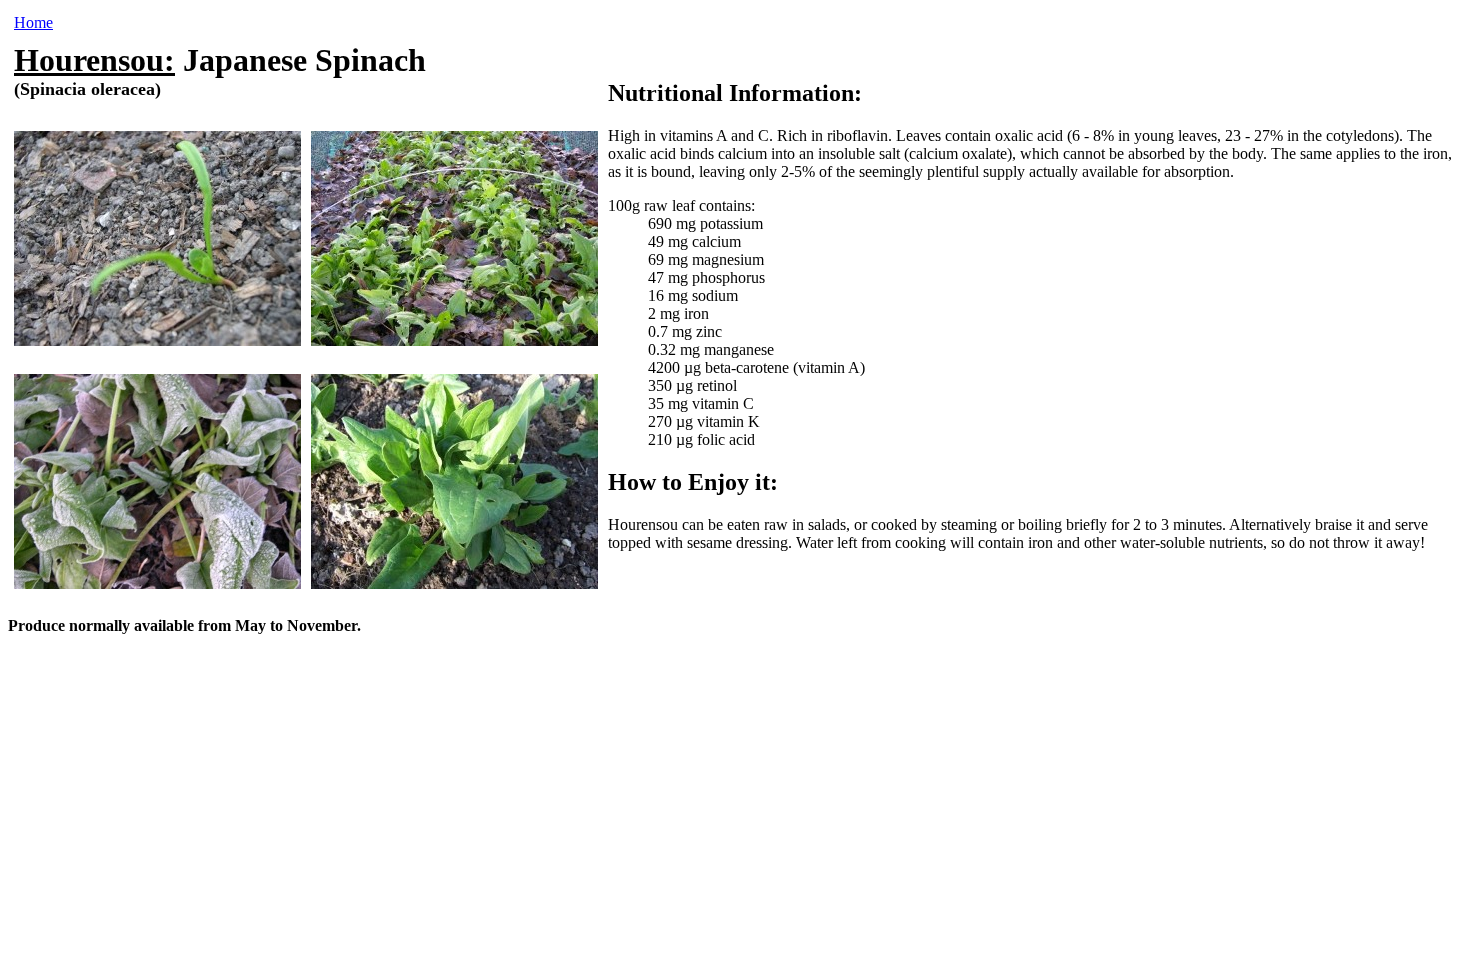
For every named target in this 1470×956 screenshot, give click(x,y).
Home (33, 22)
